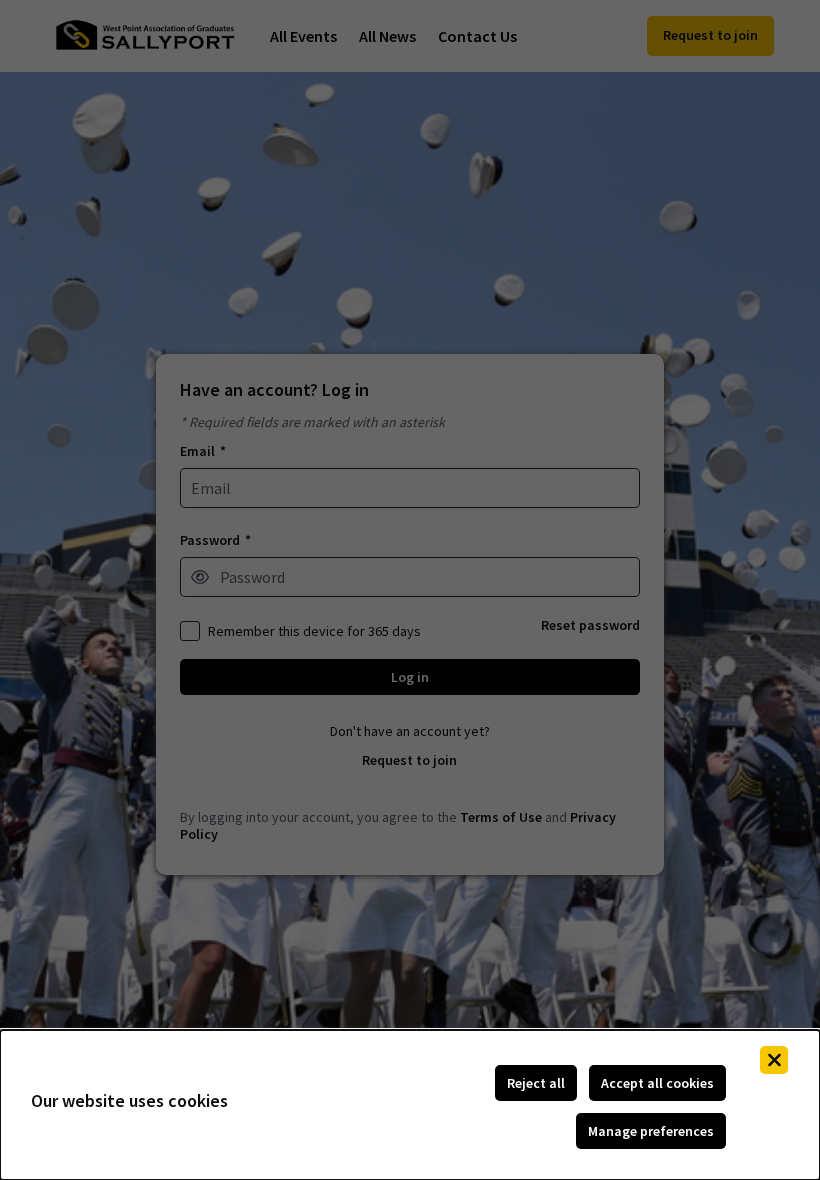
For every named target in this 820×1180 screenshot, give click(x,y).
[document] (410, 1105)
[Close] (774, 1060)
